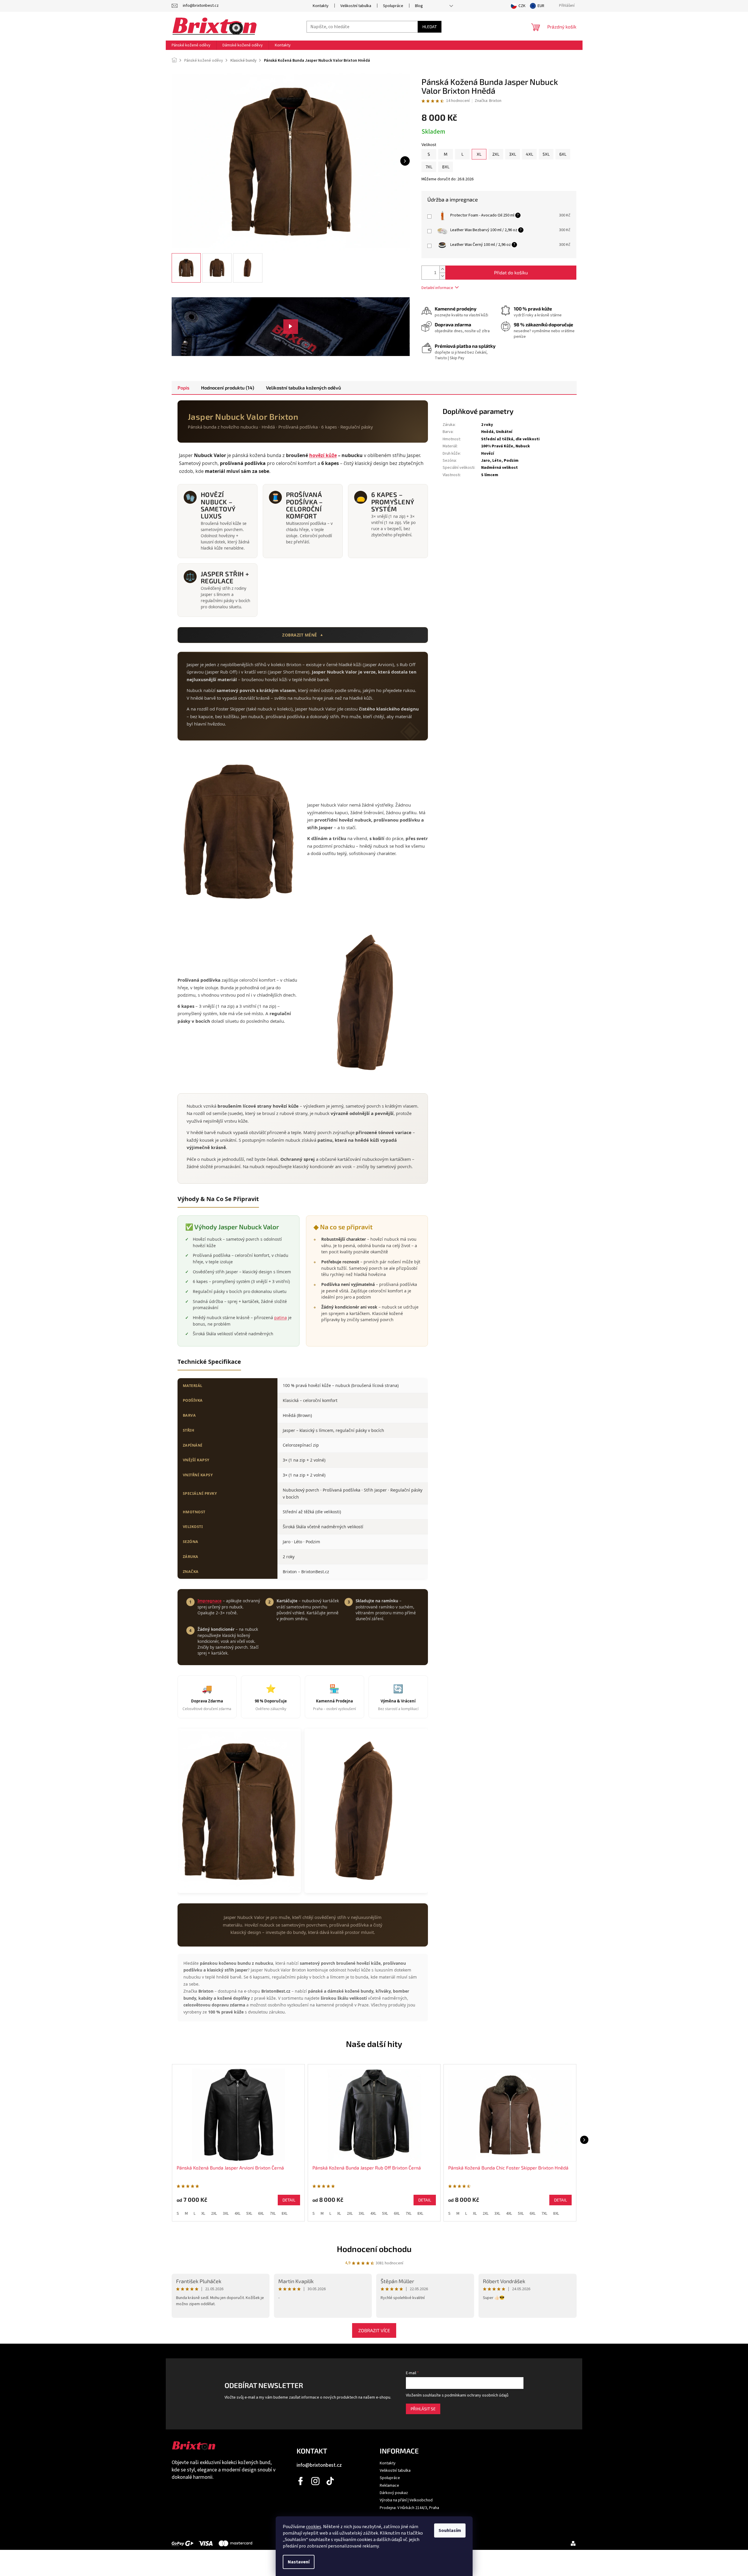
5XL (249, 2214)
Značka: (488, 101)
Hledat (430, 27)
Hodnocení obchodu (374, 2249)
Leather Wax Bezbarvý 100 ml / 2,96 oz (484, 230)
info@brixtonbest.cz (319, 2465)
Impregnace (210, 1601)
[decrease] (553, 219)
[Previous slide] (164, 2140)
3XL (226, 2214)
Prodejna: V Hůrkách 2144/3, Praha (409, 2508)
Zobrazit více (374, 2330)
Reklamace (389, 2486)
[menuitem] (191, 45)
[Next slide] (584, 2140)
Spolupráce (393, 6)
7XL (273, 2214)
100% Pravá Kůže (497, 446)
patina (281, 1318)
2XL (214, 2214)
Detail (289, 2200)
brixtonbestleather (316, 2481)
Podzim (511, 461)
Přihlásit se (423, 2409)
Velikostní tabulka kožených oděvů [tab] (303, 388)
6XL (261, 2214)
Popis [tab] (183, 388)
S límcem (490, 475)
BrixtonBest (301, 2481)
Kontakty (321, 6)
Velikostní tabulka (356, 6)
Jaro (486, 461)
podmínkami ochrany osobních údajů (477, 2395)
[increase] (553, 213)
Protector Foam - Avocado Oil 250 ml (482, 215)
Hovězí (488, 454)
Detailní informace (437, 288)
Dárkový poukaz (394, 2493)
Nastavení (299, 2562)
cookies (314, 2527)
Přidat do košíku (511, 272)
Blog (419, 6)
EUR (541, 6)
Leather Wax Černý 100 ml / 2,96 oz (481, 245)
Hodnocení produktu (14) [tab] (228, 388)
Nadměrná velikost (499, 468)
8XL (285, 2214)
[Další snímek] (405, 161)
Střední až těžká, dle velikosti (510, 439)
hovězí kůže (323, 455)
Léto (497, 461)
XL (203, 2214)
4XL (237, 2214)
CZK (522, 6)
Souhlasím (450, 2530)
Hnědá (487, 432)
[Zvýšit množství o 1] (442, 269)
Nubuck (523, 446)
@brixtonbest (330, 2481)
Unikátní (504, 432)
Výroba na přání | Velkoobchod (406, 2500)
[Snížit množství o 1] (442, 276)
